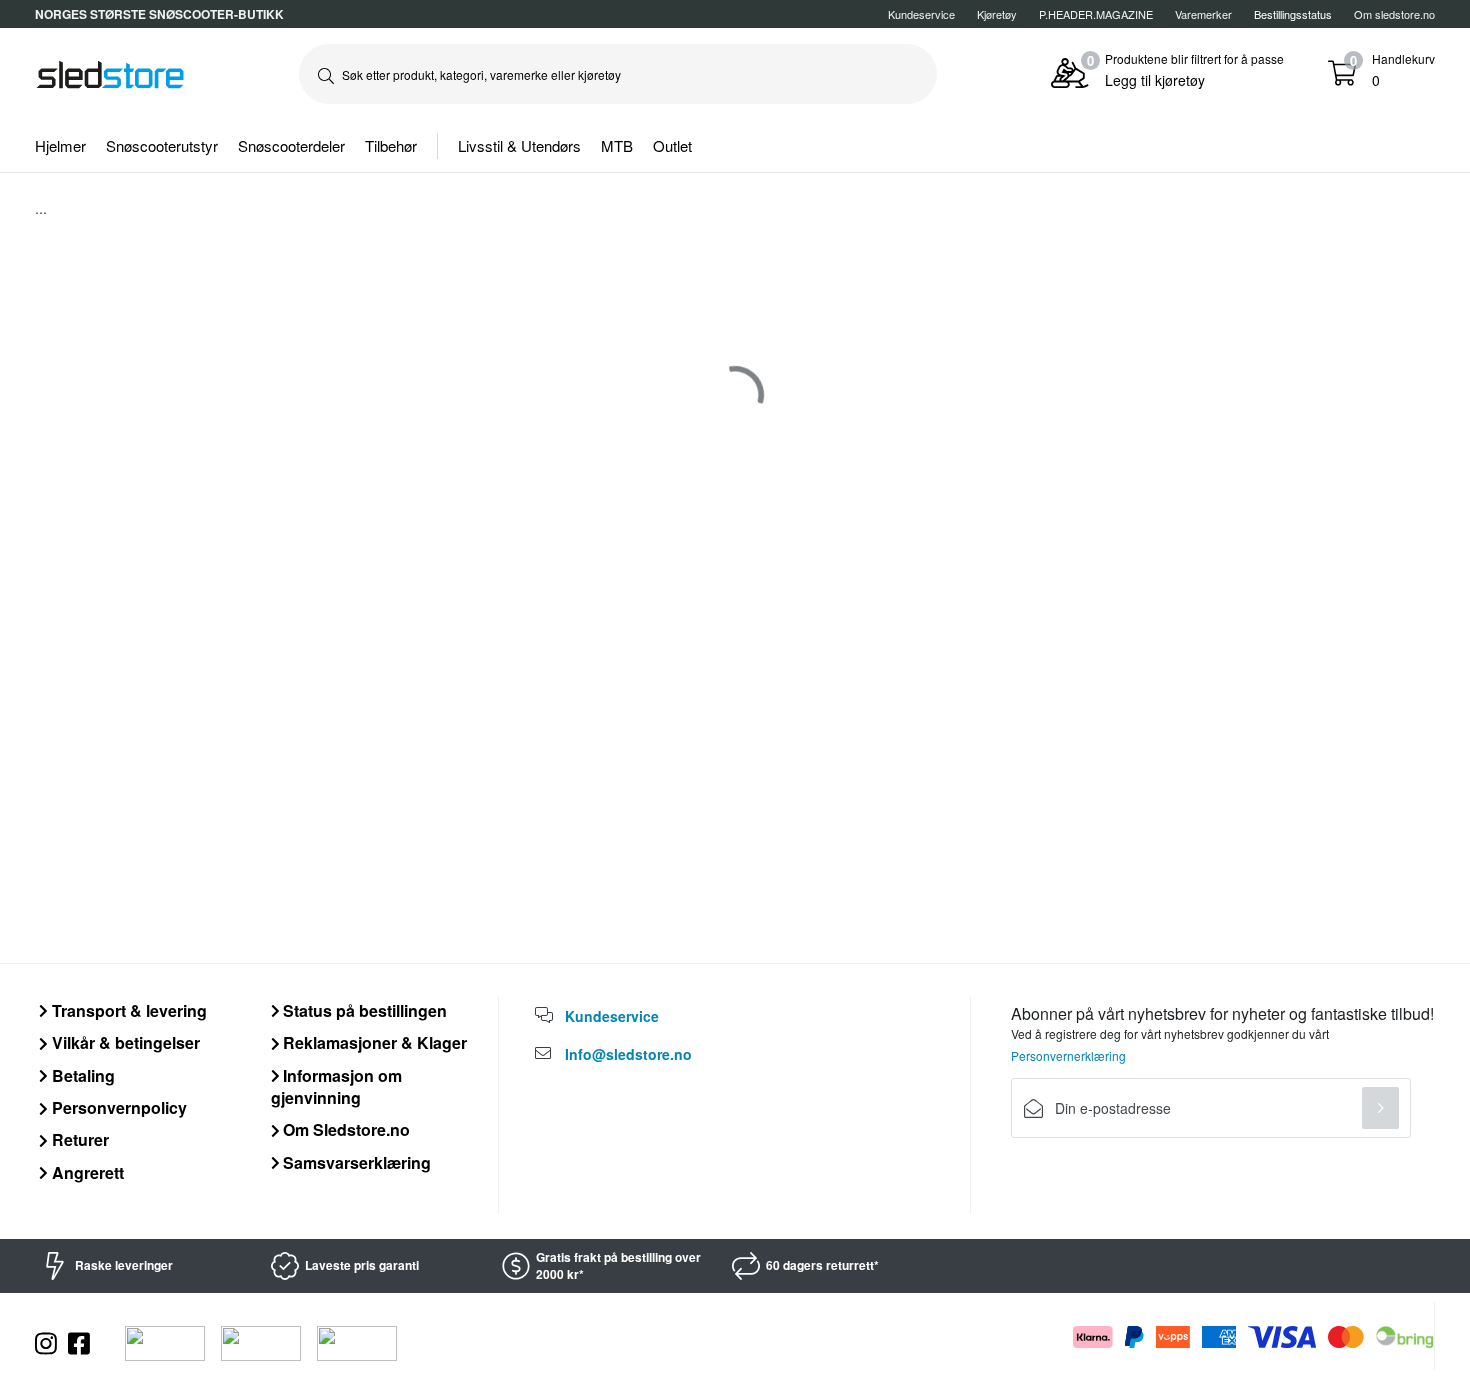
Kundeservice (921, 14)
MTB (617, 145)
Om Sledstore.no (344, 1129)
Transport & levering (127, 1010)
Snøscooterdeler (291, 145)
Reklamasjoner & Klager (373, 1042)
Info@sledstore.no (628, 1054)
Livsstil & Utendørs (519, 145)
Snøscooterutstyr (162, 145)
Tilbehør (391, 145)
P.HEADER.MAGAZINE (1096, 14)
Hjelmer (60, 145)
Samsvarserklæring (355, 1162)
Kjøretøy (997, 14)
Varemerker (1203, 14)
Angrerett (86, 1172)
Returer (78, 1139)
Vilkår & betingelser (124, 1042)
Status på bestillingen (363, 1010)
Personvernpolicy (117, 1107)
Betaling (81, 1075)
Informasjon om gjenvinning (337, 1086)
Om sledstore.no (1394, 14)
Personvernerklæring (1068, 1055)
